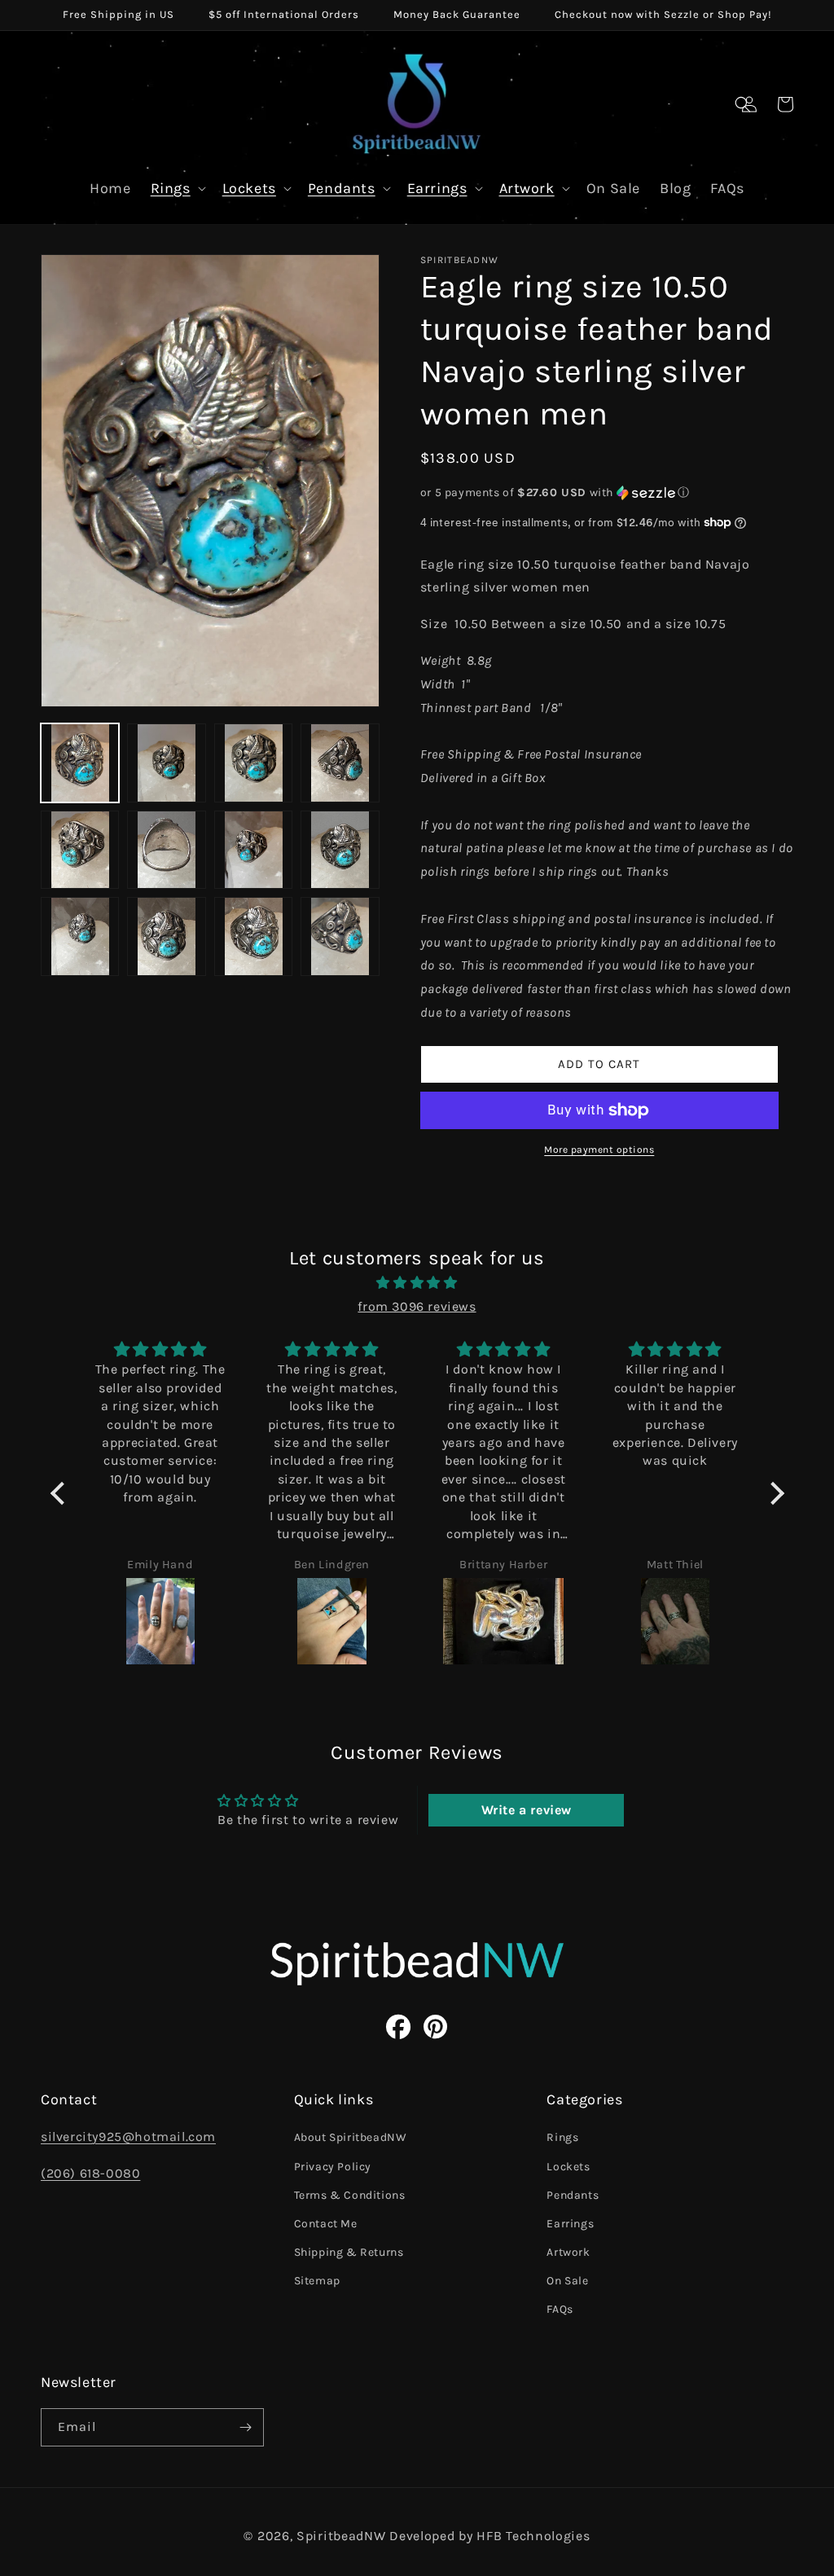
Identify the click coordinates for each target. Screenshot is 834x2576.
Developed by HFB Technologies (489, 2536)
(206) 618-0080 (90, 2173)
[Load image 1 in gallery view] (80, 763)
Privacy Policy (333, 2167)
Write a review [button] (527, 1810)
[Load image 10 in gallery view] (166, 936)
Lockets (249, 188)
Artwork (527, 188)
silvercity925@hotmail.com (128, 2136)
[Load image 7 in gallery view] (253, 850)
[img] (417, 1283)
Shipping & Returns (349, 2252)
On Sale (567, 2281)
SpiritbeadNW (341, 2536)
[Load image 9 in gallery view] (80, 936)
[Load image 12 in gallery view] (340, 936)
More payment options (599, 1150)
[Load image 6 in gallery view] (166, 850)
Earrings (437, 188)
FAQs (560, 2309)
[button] (743, 104)
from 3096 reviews (417, 1306)
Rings (171, 188)
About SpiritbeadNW (351, 2137)
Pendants (342, 188)
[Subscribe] (245, 2427)
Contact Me (326, 2224)
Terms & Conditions (350, 2195)
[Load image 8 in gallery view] (340, 850)
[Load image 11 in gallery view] (253, 936)
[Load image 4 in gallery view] (340, 763)
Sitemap (317, 2281)
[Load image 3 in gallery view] (253, 763)
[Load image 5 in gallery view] (80, 850)
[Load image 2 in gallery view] (166, 763)
